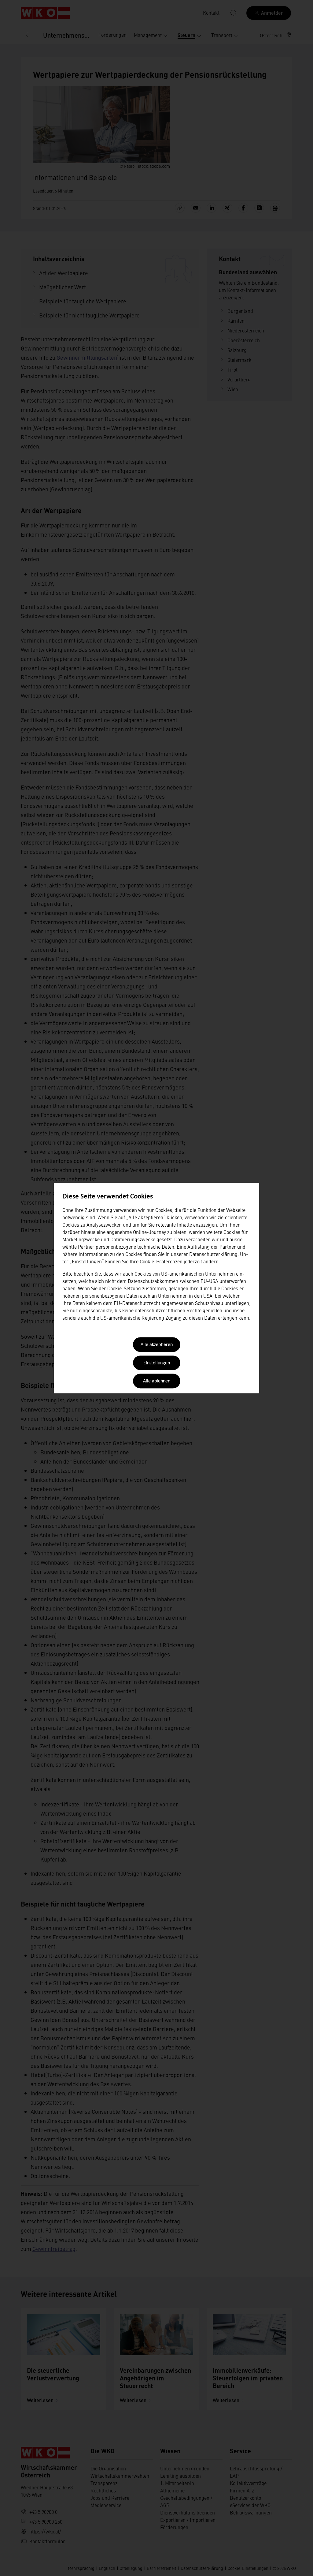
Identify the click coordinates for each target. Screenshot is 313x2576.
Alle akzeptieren (157, 1345)
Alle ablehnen (157, 1382)
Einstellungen (157, 1363)
